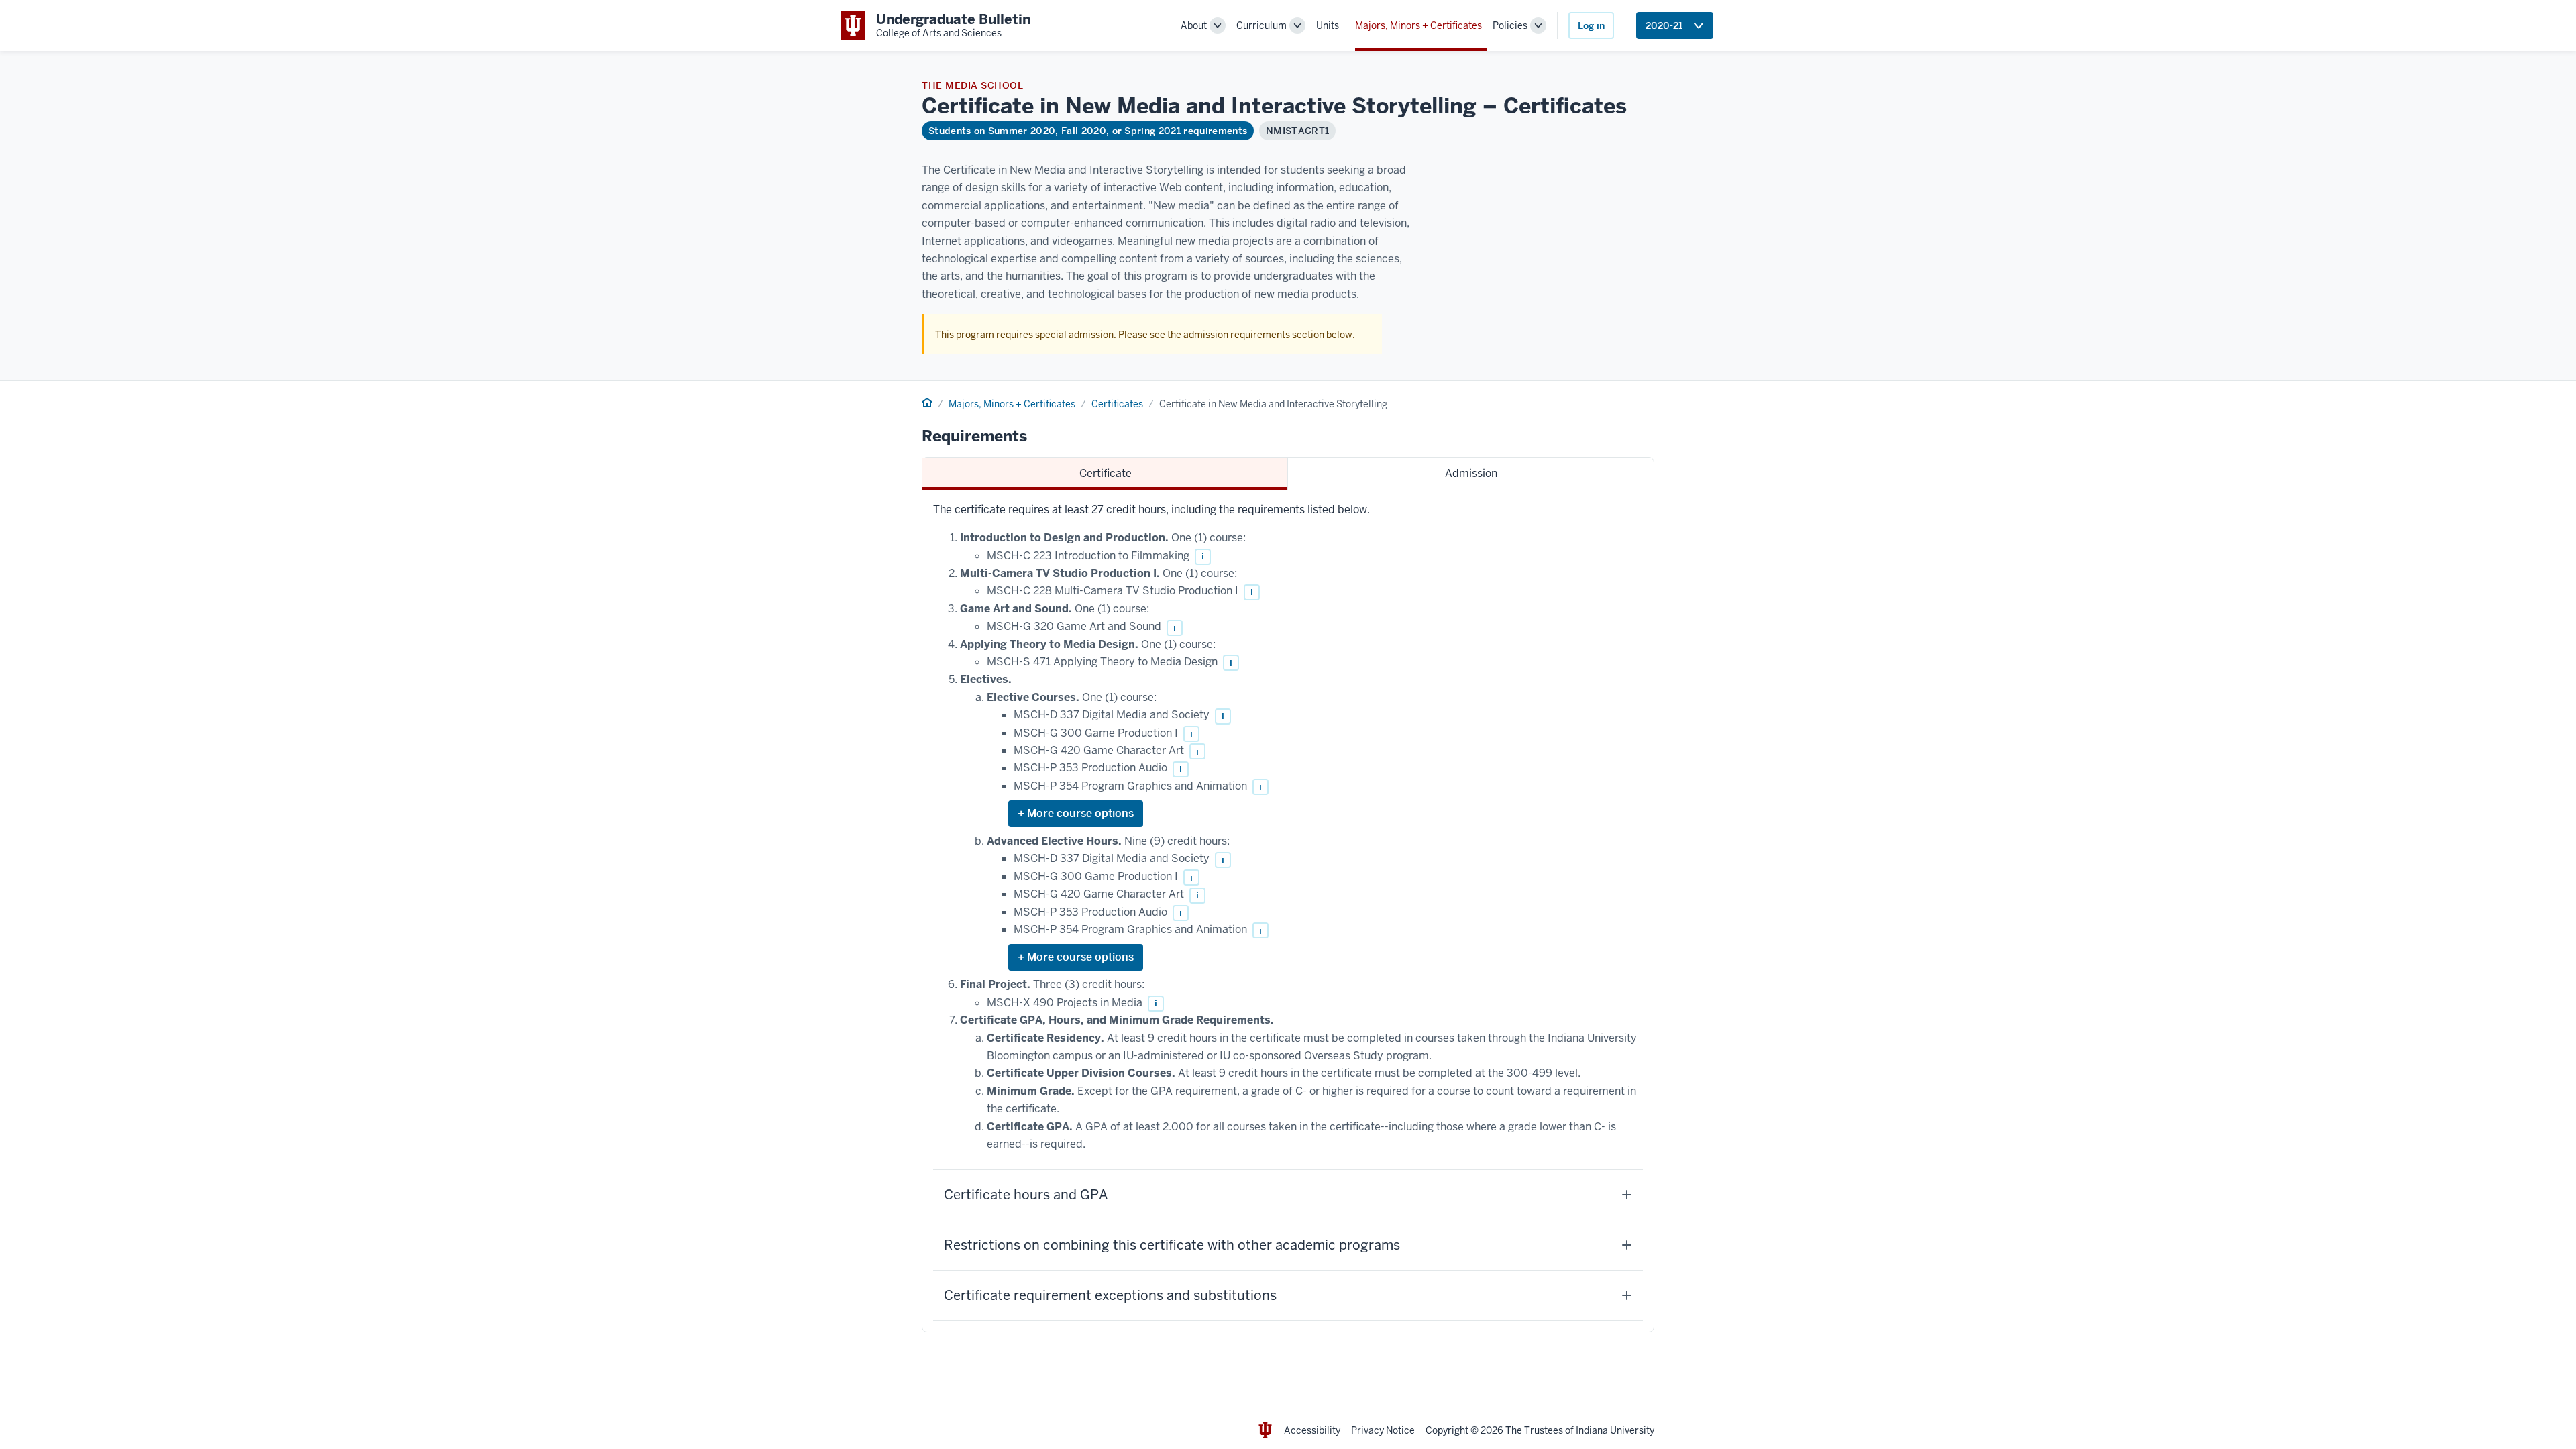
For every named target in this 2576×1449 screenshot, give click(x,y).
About (1194, 25)
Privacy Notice (1383, 1430)
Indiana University (1615, 1430)
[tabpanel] (1288, 911)
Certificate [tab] (1106, 473)
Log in (1591, 25)
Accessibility (1312, 1430)
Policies (1510, 25)
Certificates (1117, 404)
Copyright (1447, 1430)
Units (1328, 25)
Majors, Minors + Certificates (1418, 25)
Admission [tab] (1471, 473)
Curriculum (1262, 25)
